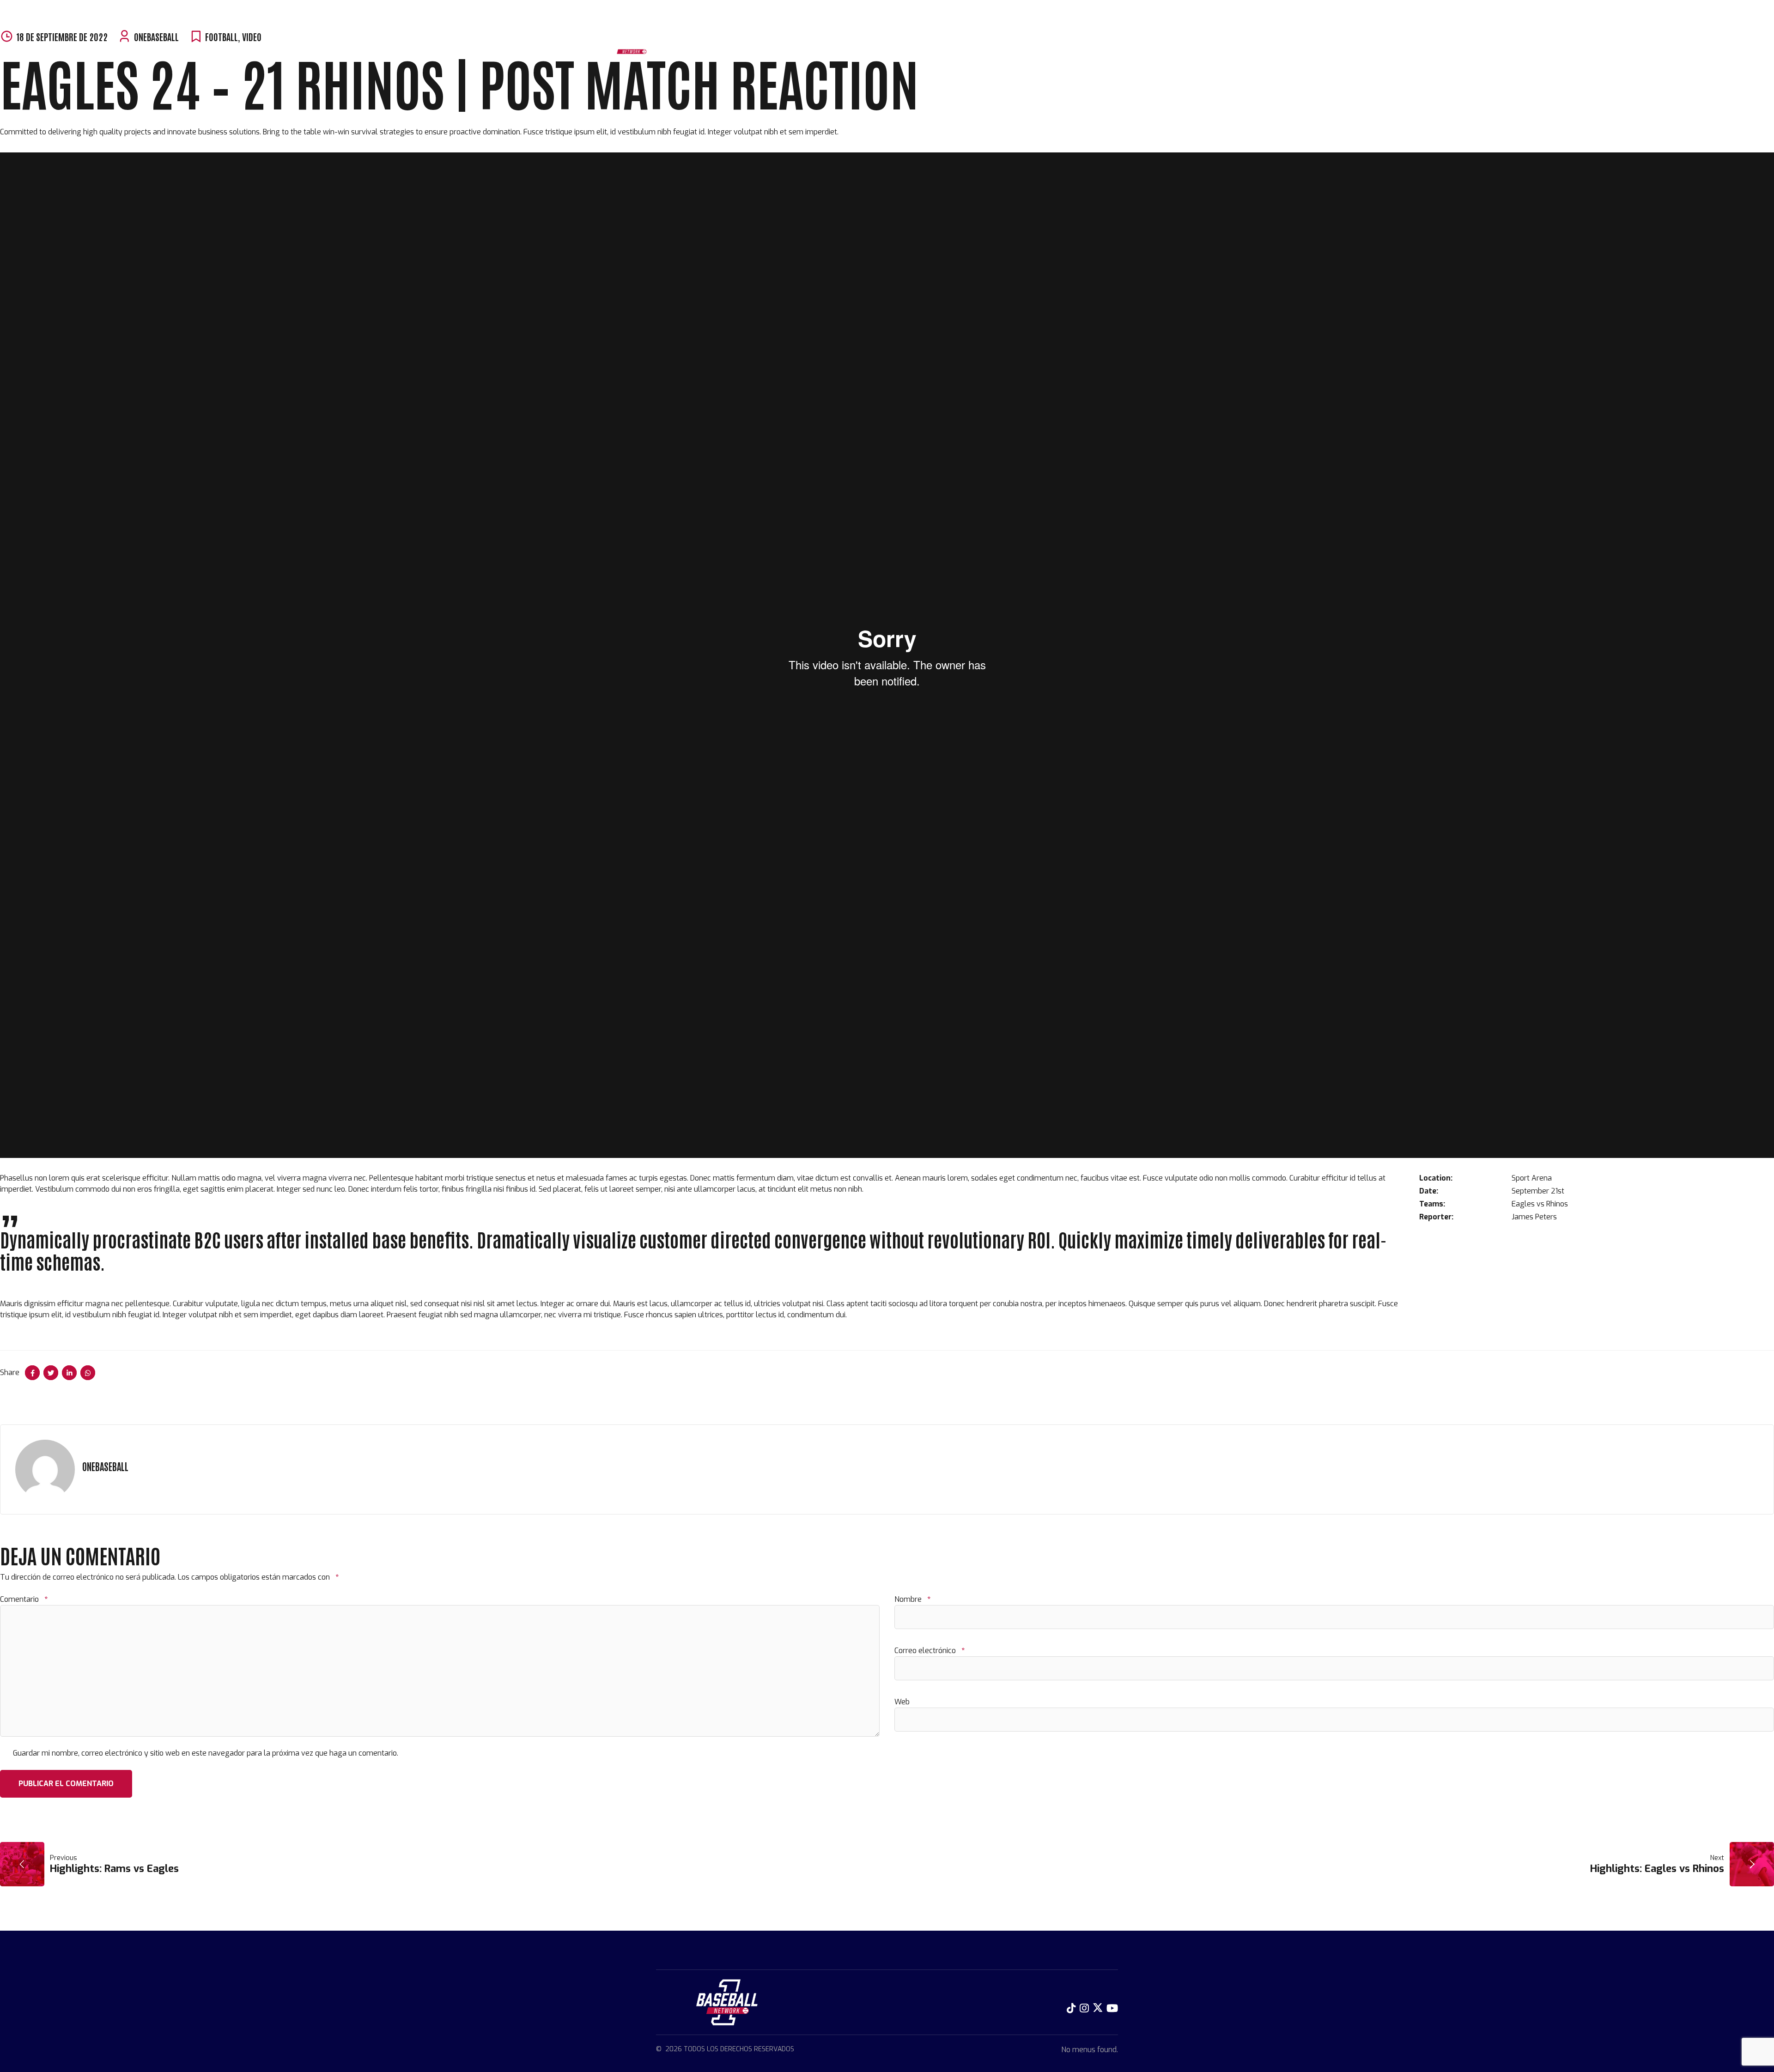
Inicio (685, 46)
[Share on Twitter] (51, 1373)
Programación (730, 46)
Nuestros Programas (804, 46)
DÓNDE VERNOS (878, 46)
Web (902, 1702)
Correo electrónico (930, 1651)
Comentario (24, 1599)
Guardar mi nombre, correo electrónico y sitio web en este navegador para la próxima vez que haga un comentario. (206, 1753)
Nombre (912, 1599)
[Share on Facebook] (32, 1373)
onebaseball (105, 1466)
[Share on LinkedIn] (69, 1373)
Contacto (930, 46)
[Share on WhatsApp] (88, 1373)
